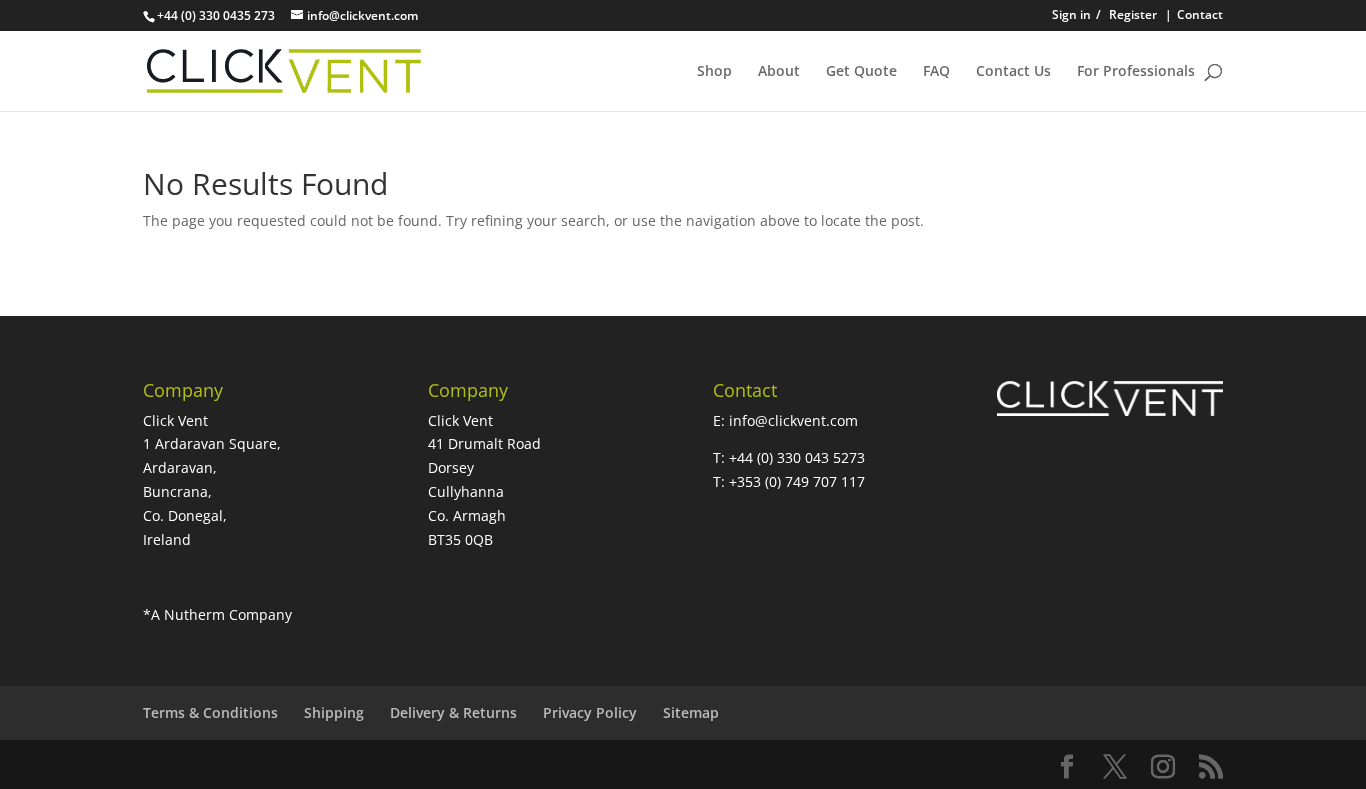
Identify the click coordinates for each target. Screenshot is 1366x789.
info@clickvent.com (795, 420)
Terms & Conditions (210, 712)
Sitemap (691, 712)
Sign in (1076, 16)
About (779, 72)
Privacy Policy (590, 712)
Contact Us (1013, 72)
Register (1133, 16)
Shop (714, 72)
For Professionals (1136, 72)
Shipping (334, 712)
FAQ (936, 72)
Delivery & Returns (453, 712)
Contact (1194, 16)
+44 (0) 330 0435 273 (216, 15)
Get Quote (861, 72)
